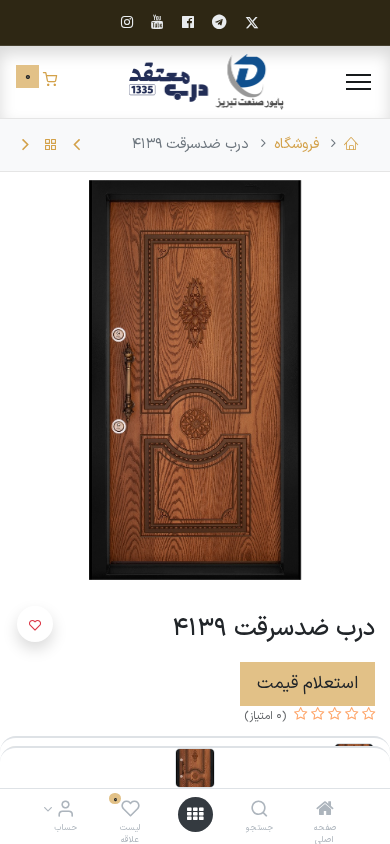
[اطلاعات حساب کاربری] (65, 811)
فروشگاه (296, 144)
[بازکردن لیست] (195, 814)
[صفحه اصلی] (325, 811)
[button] (35, 624)
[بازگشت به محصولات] (51, 145)
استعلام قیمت (307, 683)
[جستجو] (259, 811)
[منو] (358, 82)
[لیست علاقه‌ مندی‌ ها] (130, 811)
